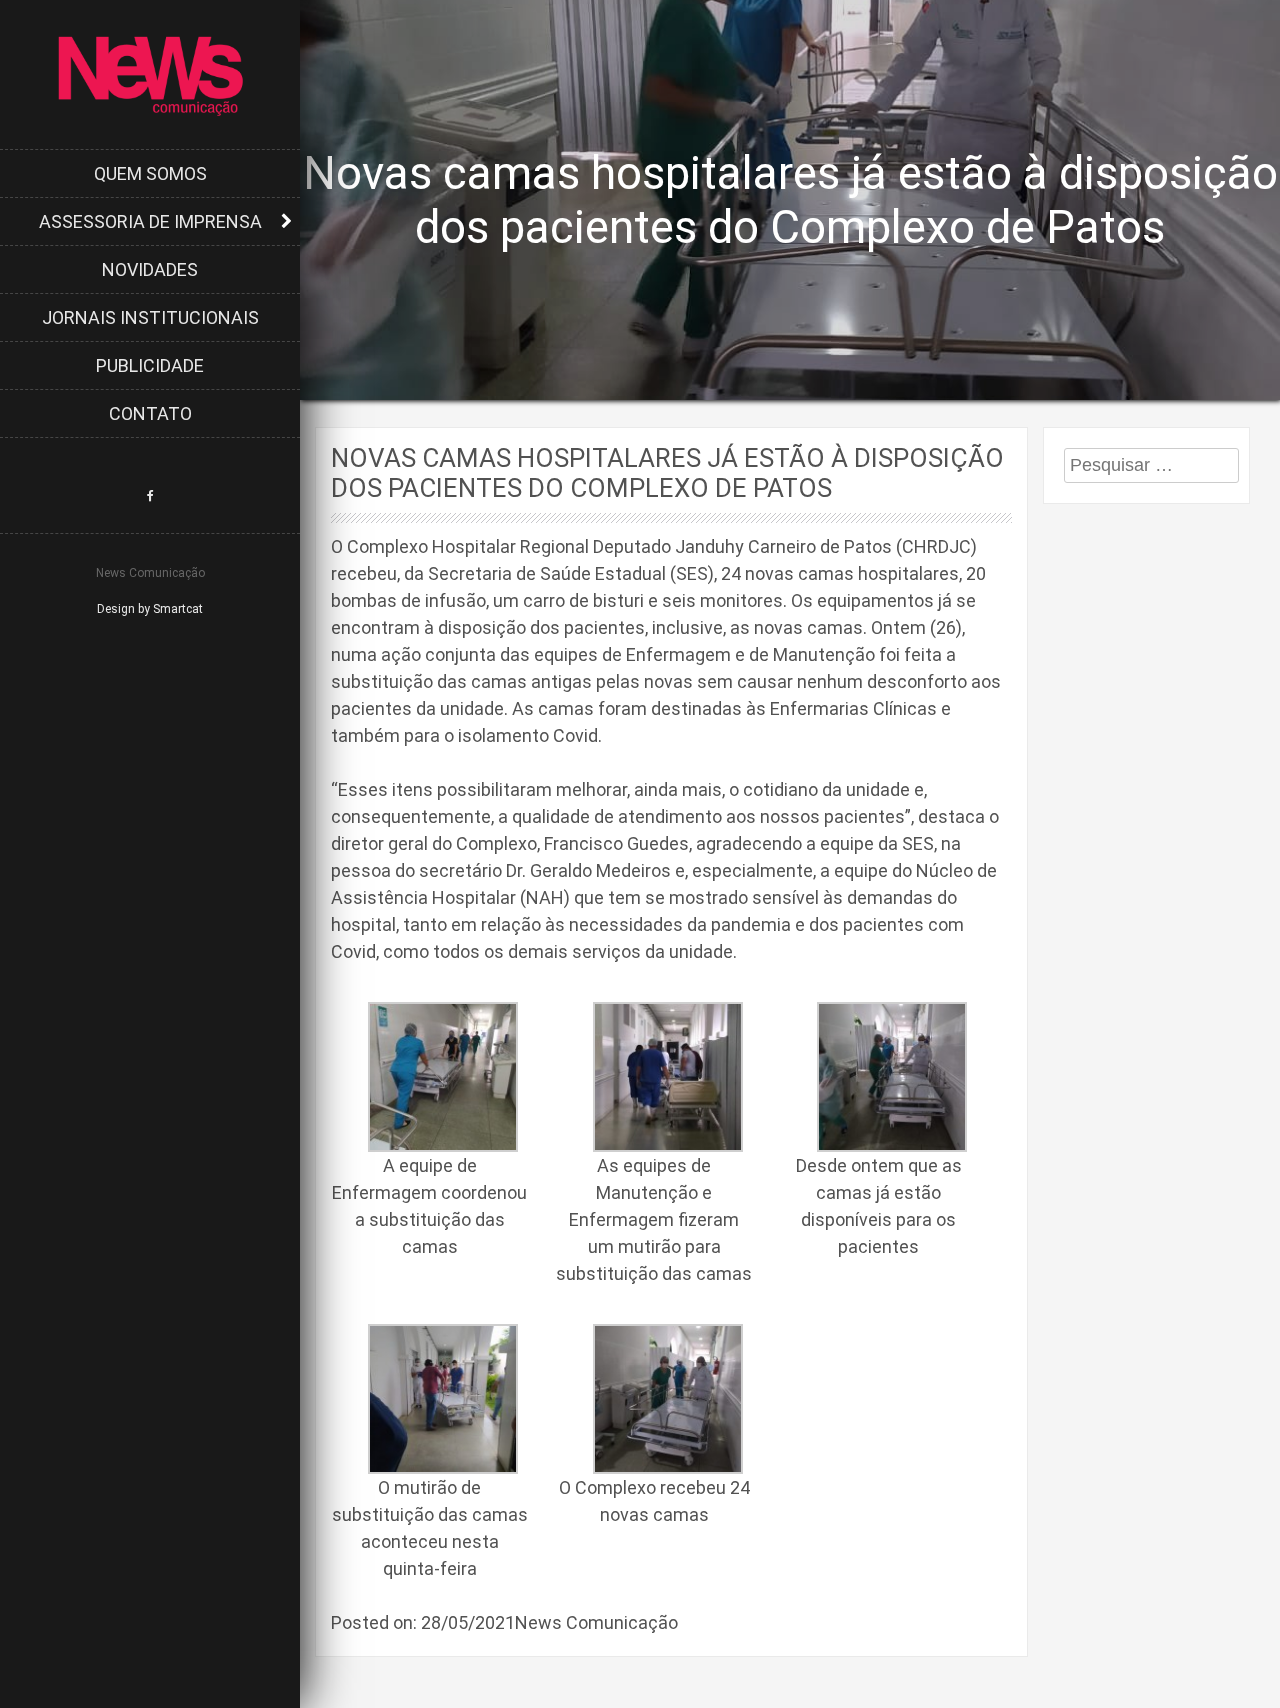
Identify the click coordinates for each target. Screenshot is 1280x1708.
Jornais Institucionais (150, 317)
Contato (150, 413)
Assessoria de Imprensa (150, 221)
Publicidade (150, 365)
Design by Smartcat (150, 609)
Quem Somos (150, 173)
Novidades (150, 269)
